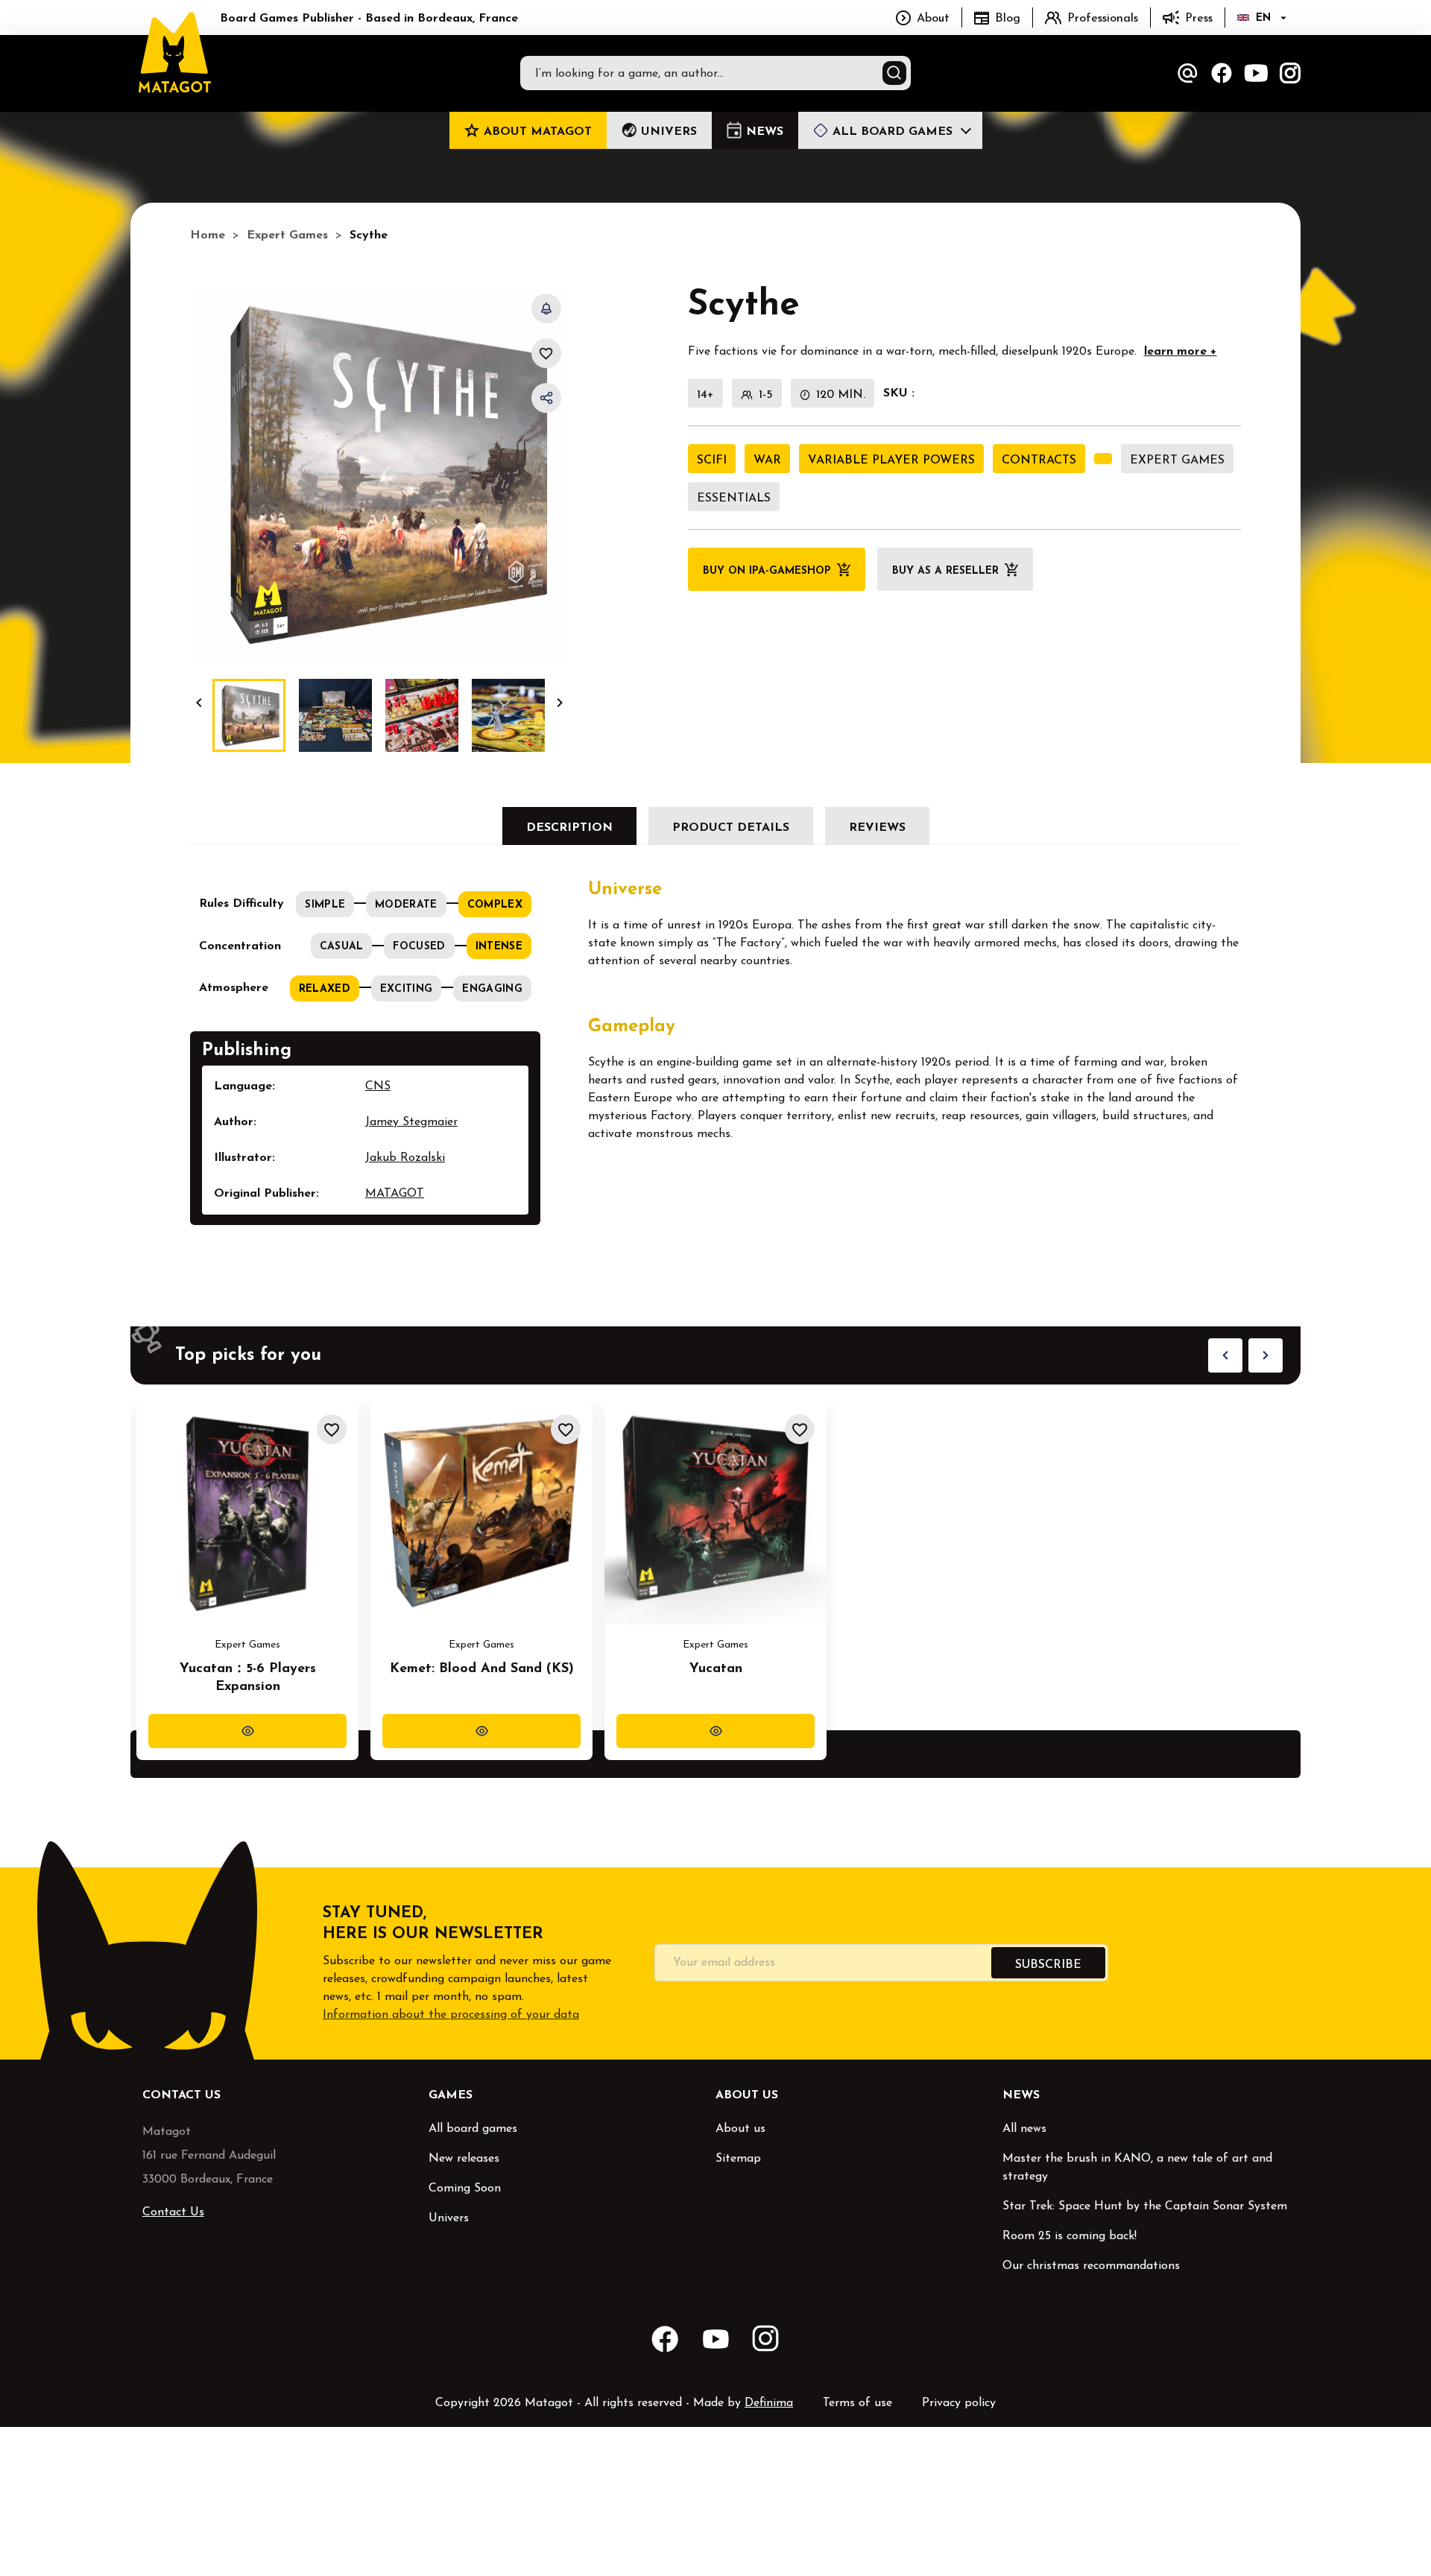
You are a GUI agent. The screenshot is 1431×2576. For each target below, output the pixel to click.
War (767, 461)
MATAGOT (395, 1194)
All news (1024, 2129)
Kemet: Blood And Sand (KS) (482, 1669)
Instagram (1290, 73)
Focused (419, 947)
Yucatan (716, 1669)
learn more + (1181, 352)
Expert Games (1177, 461)
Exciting (407, 989)
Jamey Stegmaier (411, 1122)
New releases (464, 2159)
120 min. (841, 395)
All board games (473, 2129)
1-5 (766, 395)
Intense (499, 947)
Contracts (1039, 461)
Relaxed (325, 989)
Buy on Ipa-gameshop (767, 571)
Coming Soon (465, 2189)
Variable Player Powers (891, 461)
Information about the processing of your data (451, 2015)
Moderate (406, 905)
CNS (378, 1086)
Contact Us (173, 2212)
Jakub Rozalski (405, 1158)
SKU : (899, 393)
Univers (449, 2218)
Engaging (492, 989)
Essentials (734, 499)
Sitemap (738, 2159)
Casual (342, 947)
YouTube (1256, 73)
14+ (705, 395)
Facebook (1222, 73)
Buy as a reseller (945, 571)
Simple (325, 905)
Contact (1187, 73)
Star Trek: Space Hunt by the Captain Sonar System (1145, 2206)
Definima (769, 2403)
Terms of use (857, 2403)
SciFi (712, 461)
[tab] (569, 826)
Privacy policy (959, 2403)
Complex (495, 905)
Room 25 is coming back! (1070, 2236)
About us (740, 2129)
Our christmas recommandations (1091, 2266)
